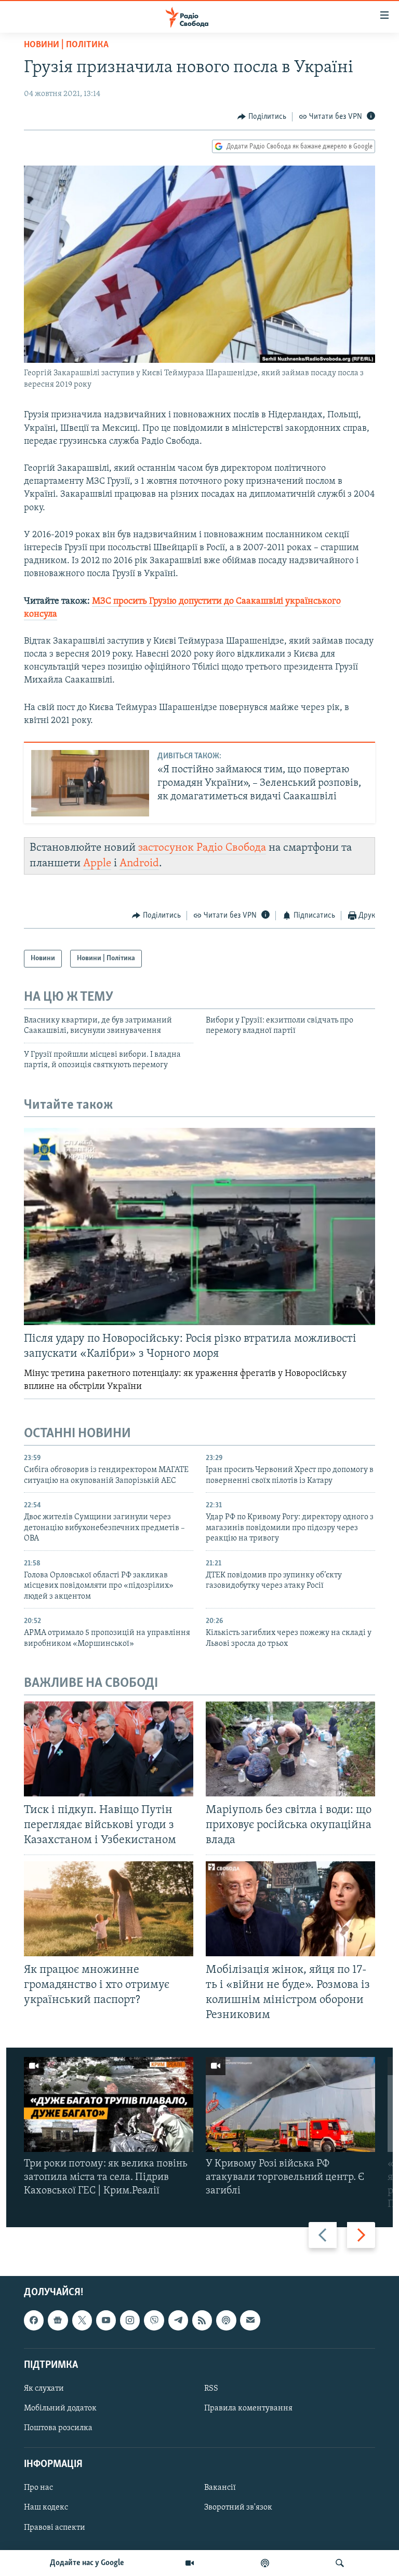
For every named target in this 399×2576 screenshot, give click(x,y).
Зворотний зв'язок (238, 2507)
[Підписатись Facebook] (34, 2320)
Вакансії (220, 2488)
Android (139, 863)
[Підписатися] (250, 2320)
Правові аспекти (55, 2527)
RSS (211, 2389)
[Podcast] (226, 2320)
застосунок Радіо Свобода (202, 848)
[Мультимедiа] (190, 2563)
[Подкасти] (265, 2563)
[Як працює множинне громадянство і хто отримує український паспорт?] (109, 1909)
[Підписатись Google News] (58, 2320)
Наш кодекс (46, 2507)
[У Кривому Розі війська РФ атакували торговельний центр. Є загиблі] (290, 2104)
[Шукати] (340, 2563)
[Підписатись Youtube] (106, 2320)
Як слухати (44, 2389)
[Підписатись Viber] (154, 2320)
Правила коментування (248, 2408)
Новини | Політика (66, 45)
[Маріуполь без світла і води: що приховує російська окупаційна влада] (290, 1749)
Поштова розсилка (58, 2428)
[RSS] (202, 2320)
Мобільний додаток (60, 2408)
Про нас (38, 2488)
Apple (97, 863)
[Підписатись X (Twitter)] (82, 2320)
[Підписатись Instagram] (130, 2320)
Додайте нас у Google (87, 2563)
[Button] (262, 117)
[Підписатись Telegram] (178, 2320)
